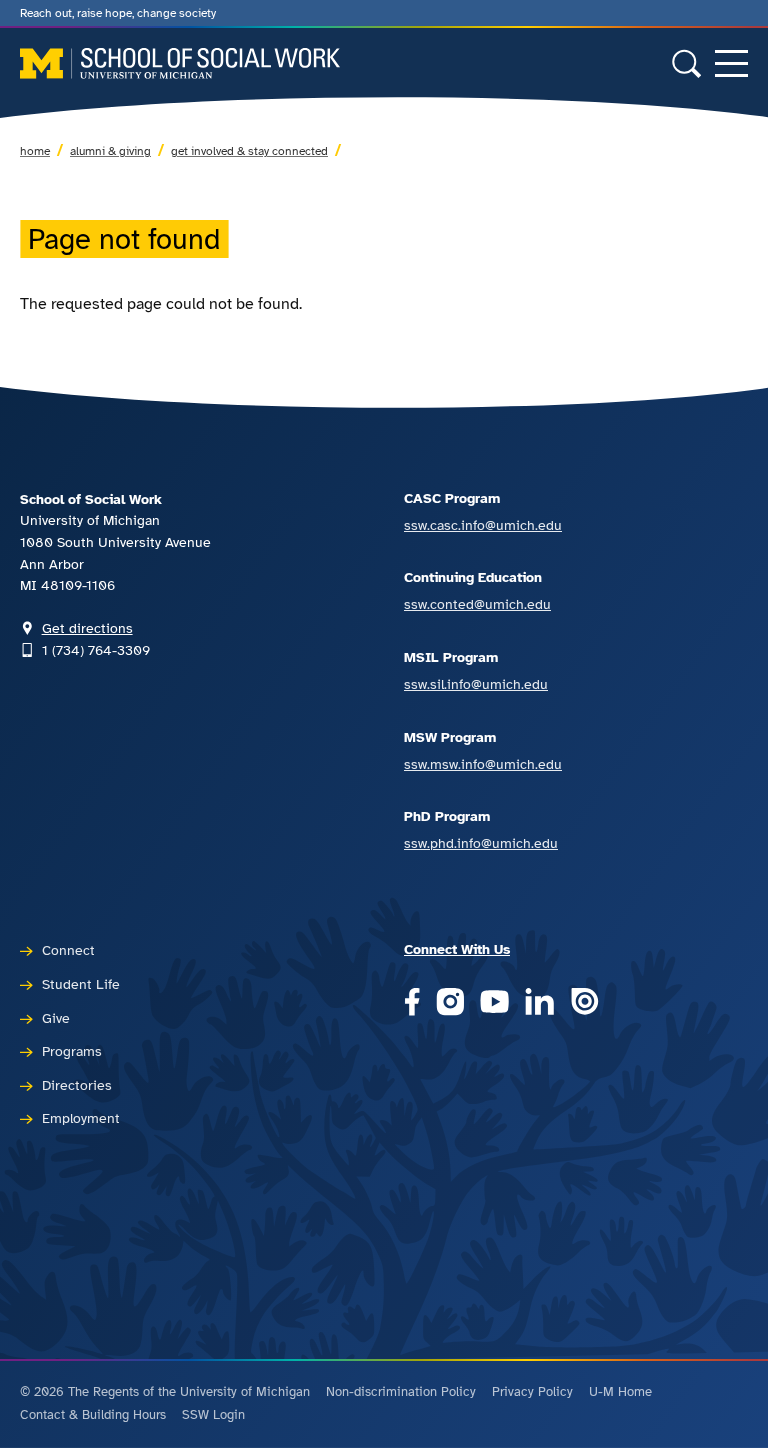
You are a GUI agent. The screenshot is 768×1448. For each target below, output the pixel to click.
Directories (77, 1085)
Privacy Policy (532, 1392)
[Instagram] (450, 1003)
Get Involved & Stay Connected (249, 151)
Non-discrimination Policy (401, 1392)
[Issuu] (584, 1003)
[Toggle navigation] (731, 63)
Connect (68, 950)
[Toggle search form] (686, 63)
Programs (72, 1051)
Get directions (87, 628)
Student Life (81, 984)
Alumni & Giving (110, 151)
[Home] (180, 63)
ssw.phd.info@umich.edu (481, 843)
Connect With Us (457, 949)
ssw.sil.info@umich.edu (476, 684)
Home (35, 151)
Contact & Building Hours (93, 1415)
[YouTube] (494, 1003)
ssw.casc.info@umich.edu (483, 525)
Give (56, 1018)
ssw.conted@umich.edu (477, 604)
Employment (81, 1118)
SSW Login (213, 1415)
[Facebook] (412, 1003)
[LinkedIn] (539, 1003)
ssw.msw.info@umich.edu (483, 764)
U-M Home (620, 1392)
